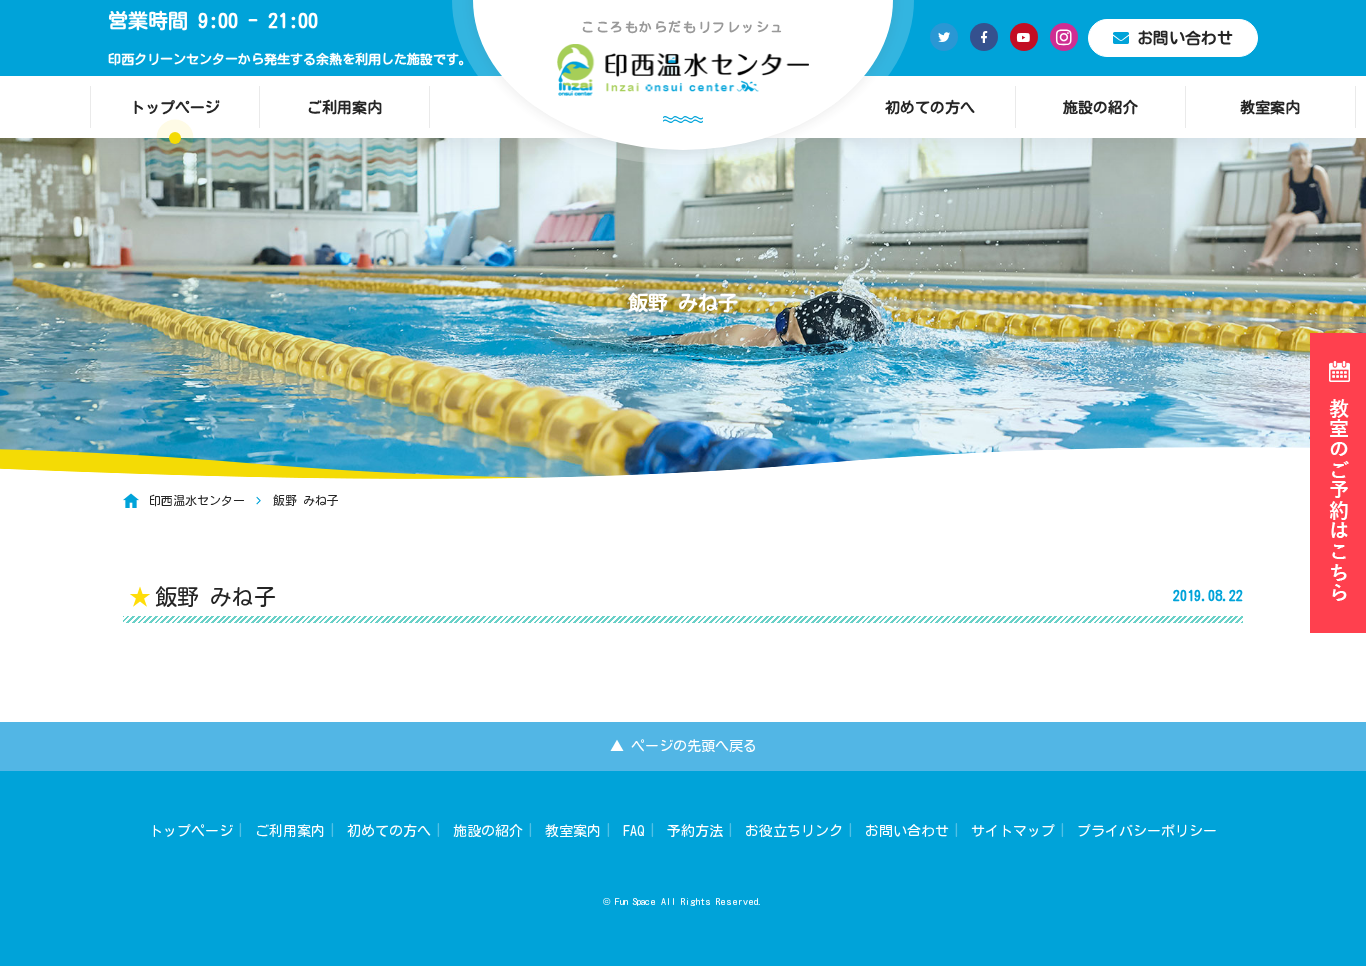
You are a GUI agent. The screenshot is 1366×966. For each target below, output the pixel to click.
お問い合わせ (1185, 38)
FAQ (634, 831)
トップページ (175, 107)
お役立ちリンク (794, 831)
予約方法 (695, 831)
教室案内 (1270, 107)
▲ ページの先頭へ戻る (683, 746)
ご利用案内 (344, 107)
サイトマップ (1013, 831)
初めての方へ (930, 107)
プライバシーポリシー (1147, 831)
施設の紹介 (1100, 107)
